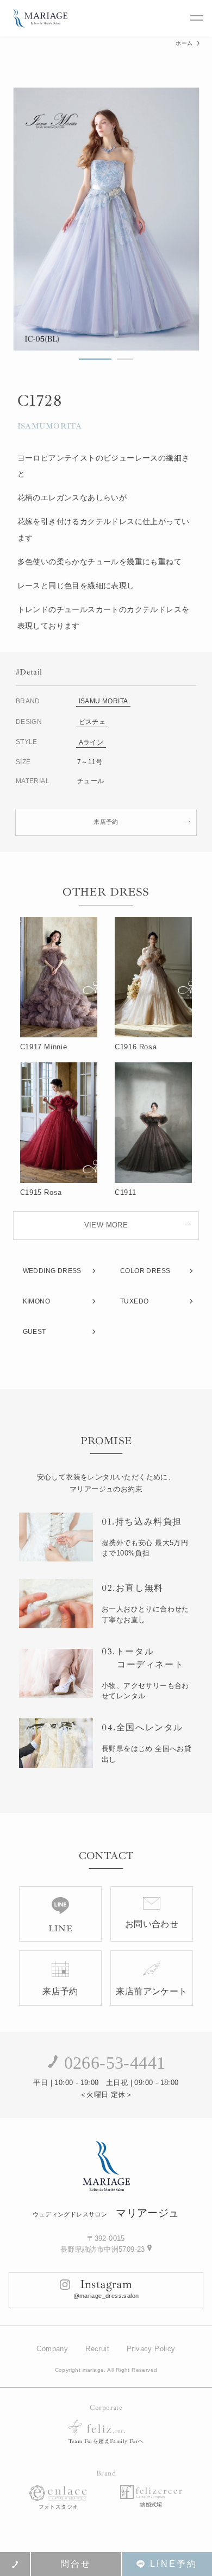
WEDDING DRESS (52, 1271)
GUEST (35, 1332)
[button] (95, 359)
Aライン (91, 742)
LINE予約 (174, 2564)
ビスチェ (92, 722)
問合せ (76, 2564)
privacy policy (151, 2349)
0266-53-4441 (115, 2063)
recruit (97, 2349)
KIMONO (36, 1301)
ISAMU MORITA (104, 701)
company (52, 2349)
